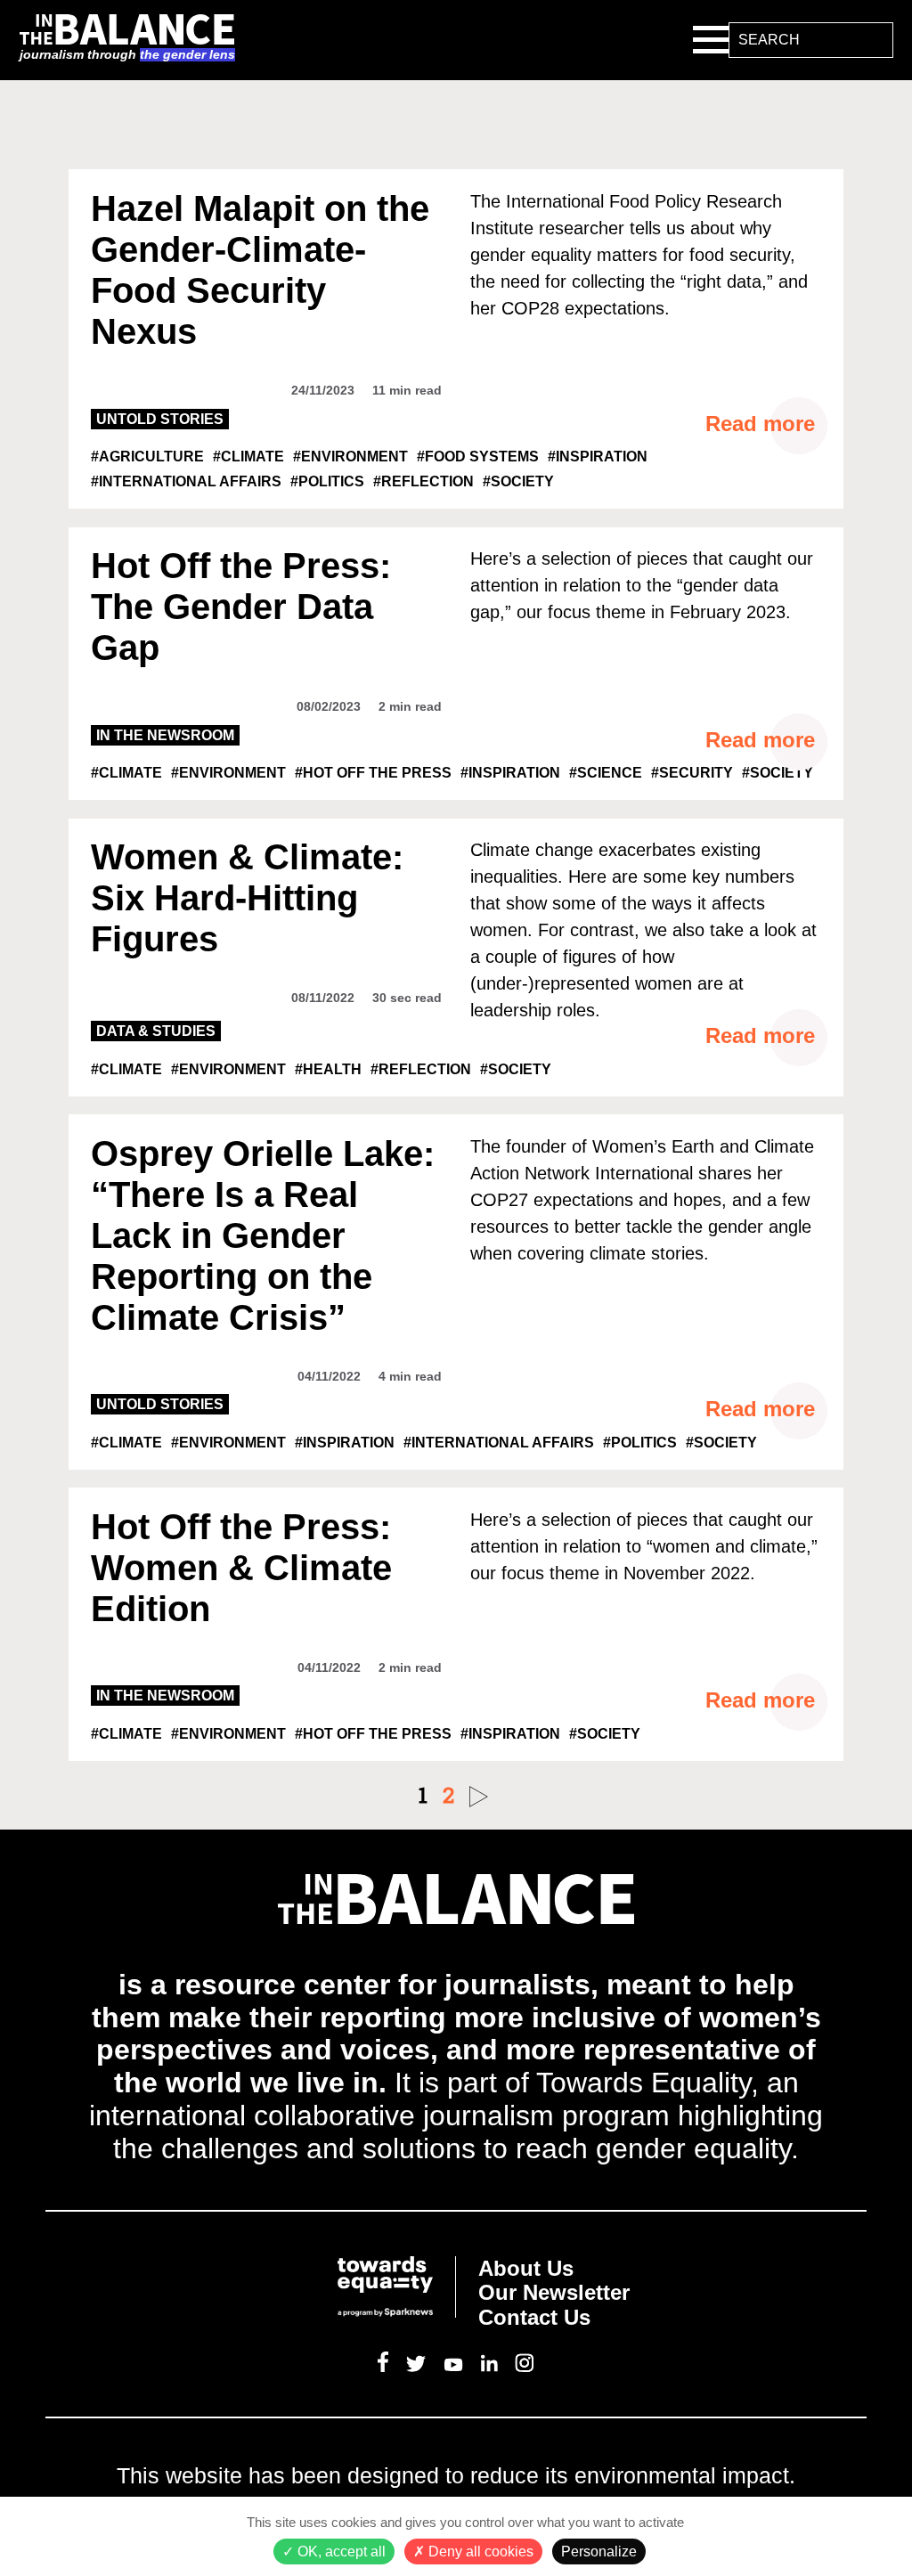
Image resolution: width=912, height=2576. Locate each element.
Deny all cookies (479, 2552)
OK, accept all (340, 2552)
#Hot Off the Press (373, 773)
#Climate (248, 457)
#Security (692, 773)
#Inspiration (598, 457)
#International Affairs (186, 481)
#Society (518, 481)
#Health (328, 1069)
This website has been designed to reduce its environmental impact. (456, 2475)
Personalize (599, 2552)
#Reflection (423, 481)
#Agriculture (147, 457)
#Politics (327, 481)
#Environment (350, 457)
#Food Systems (478, 457)
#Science (606, 773)
